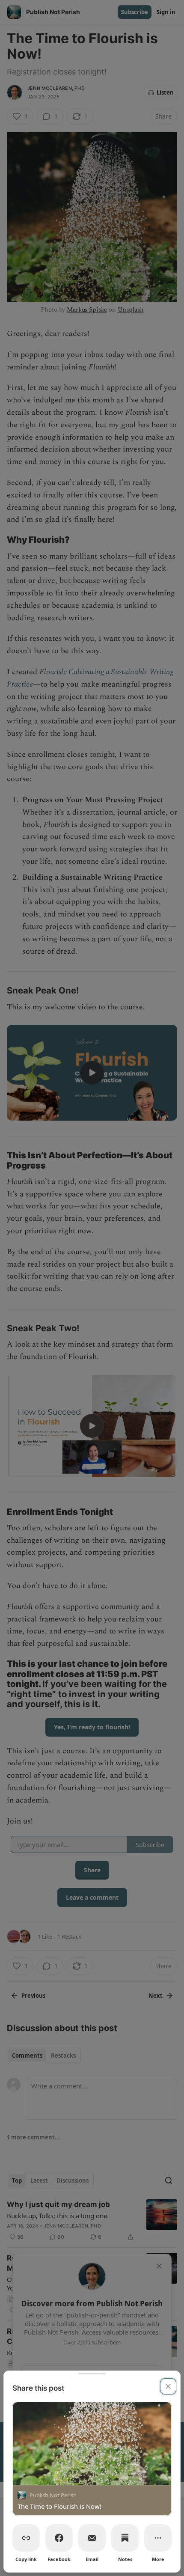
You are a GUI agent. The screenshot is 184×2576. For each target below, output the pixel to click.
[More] (158, 2538)
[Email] (92, 2538)
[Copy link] (26, 2538)
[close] (168, 2386)
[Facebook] (59, 2538)
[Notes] (125, 2538)
